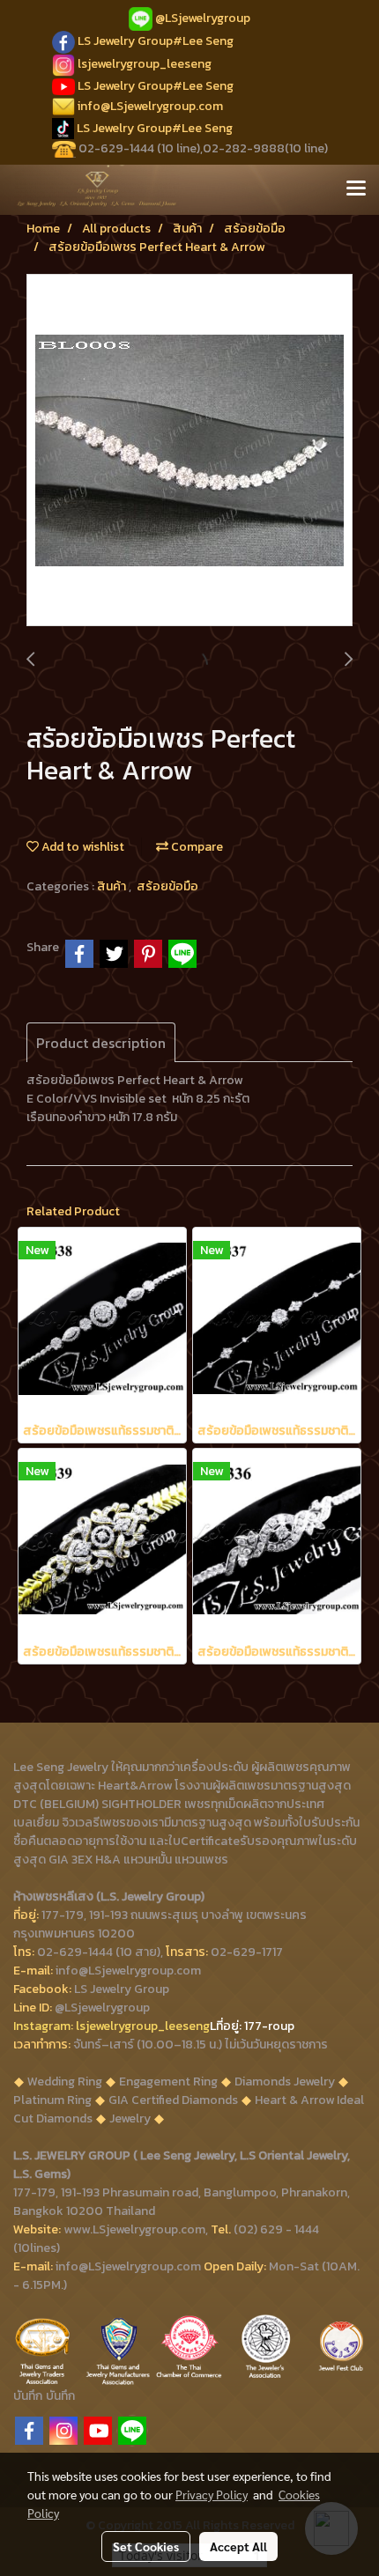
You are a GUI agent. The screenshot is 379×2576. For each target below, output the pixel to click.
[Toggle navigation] (356, 189)
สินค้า (113, 886)
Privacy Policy (212, 2494)
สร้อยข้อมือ (167, 886)
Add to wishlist (82, 847)
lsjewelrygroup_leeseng (145, 64)
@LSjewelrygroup (203, 18)
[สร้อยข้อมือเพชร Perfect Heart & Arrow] (189, 451)
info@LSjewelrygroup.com (150, 106)
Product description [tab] (101, 1043)
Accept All (238, 2546)
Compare (196, 847)
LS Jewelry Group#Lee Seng (156, 41)
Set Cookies (146, 2546)
